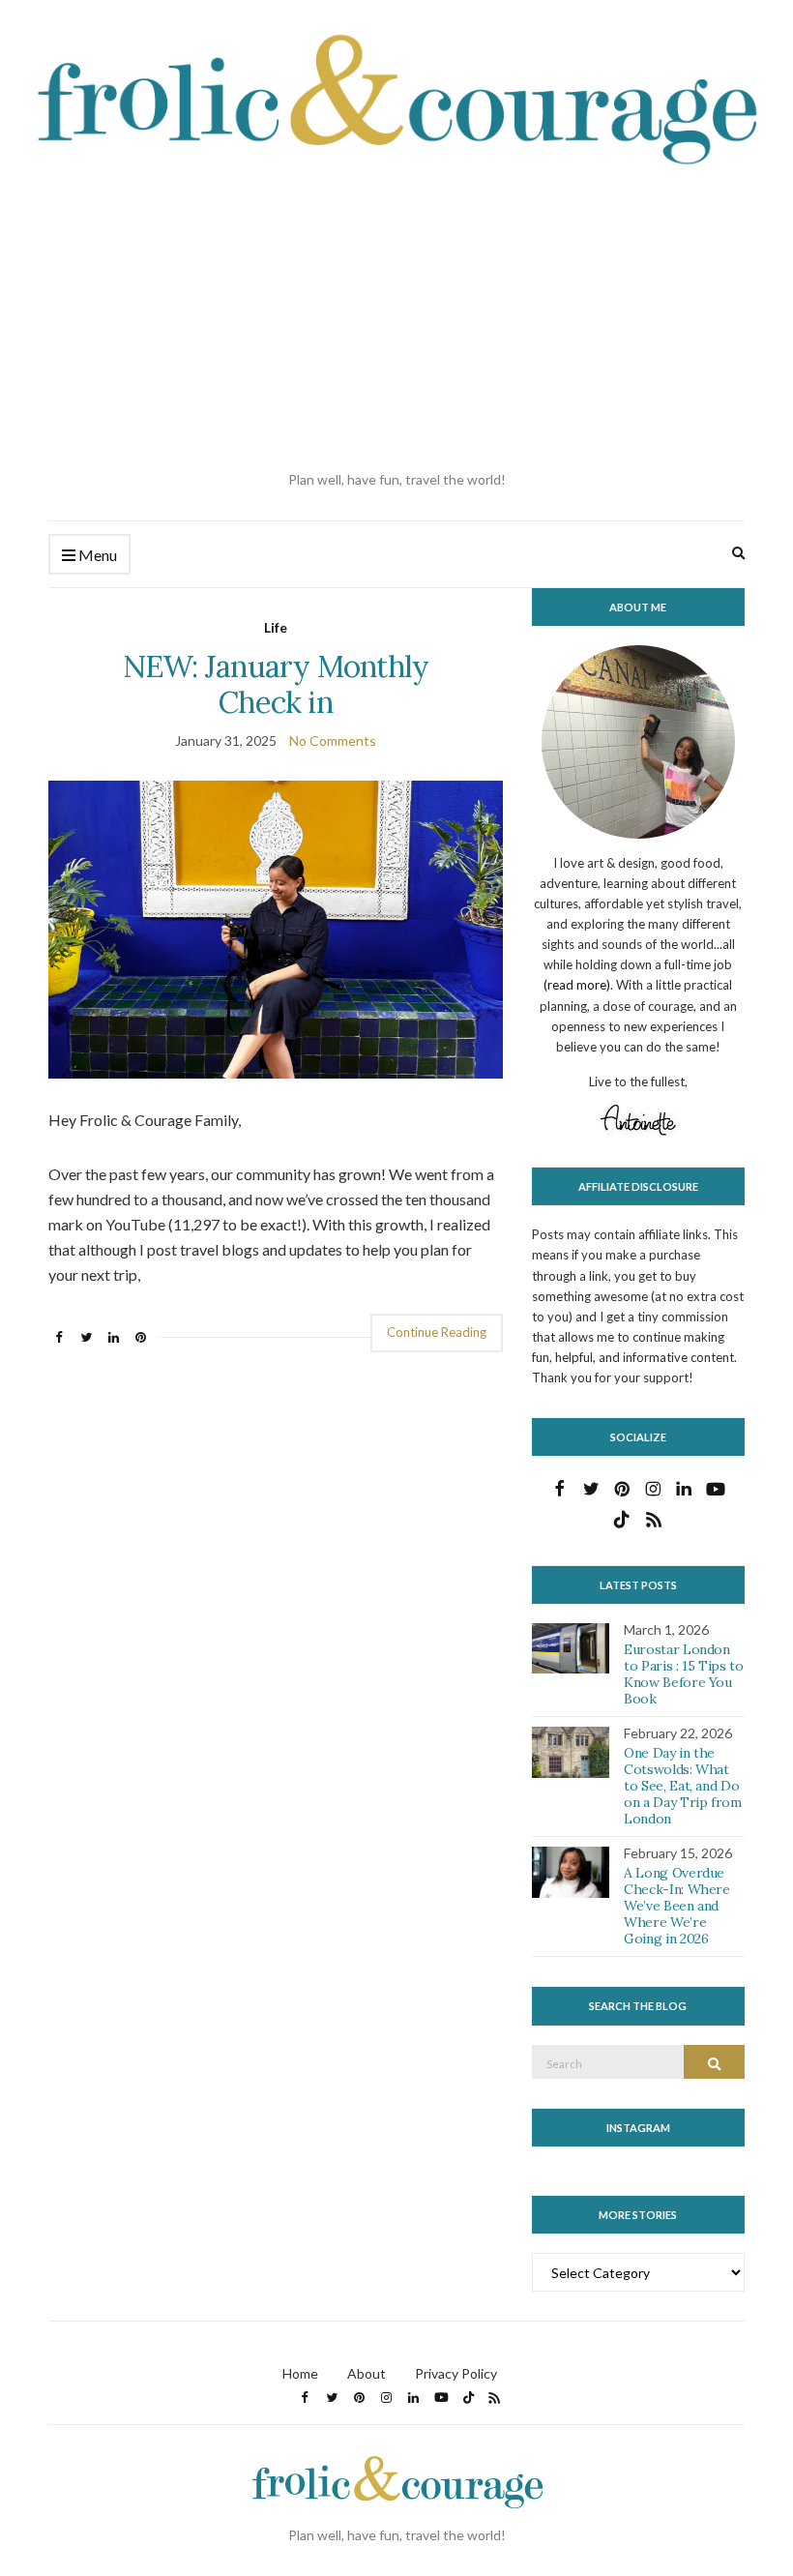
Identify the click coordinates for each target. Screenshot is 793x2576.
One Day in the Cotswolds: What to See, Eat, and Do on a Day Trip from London (683, 1785)
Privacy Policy (456, 2373)
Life (276, 627)
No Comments (333, 740)
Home (300, 2373)
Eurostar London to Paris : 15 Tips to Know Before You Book (684, 1673)
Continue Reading (437, 1332)
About (367, 2373)
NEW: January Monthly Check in (276, 684)
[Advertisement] (396, 319)
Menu (96, 555)
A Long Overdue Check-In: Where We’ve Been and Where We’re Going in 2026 (677, 1905)
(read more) (577, 985)
